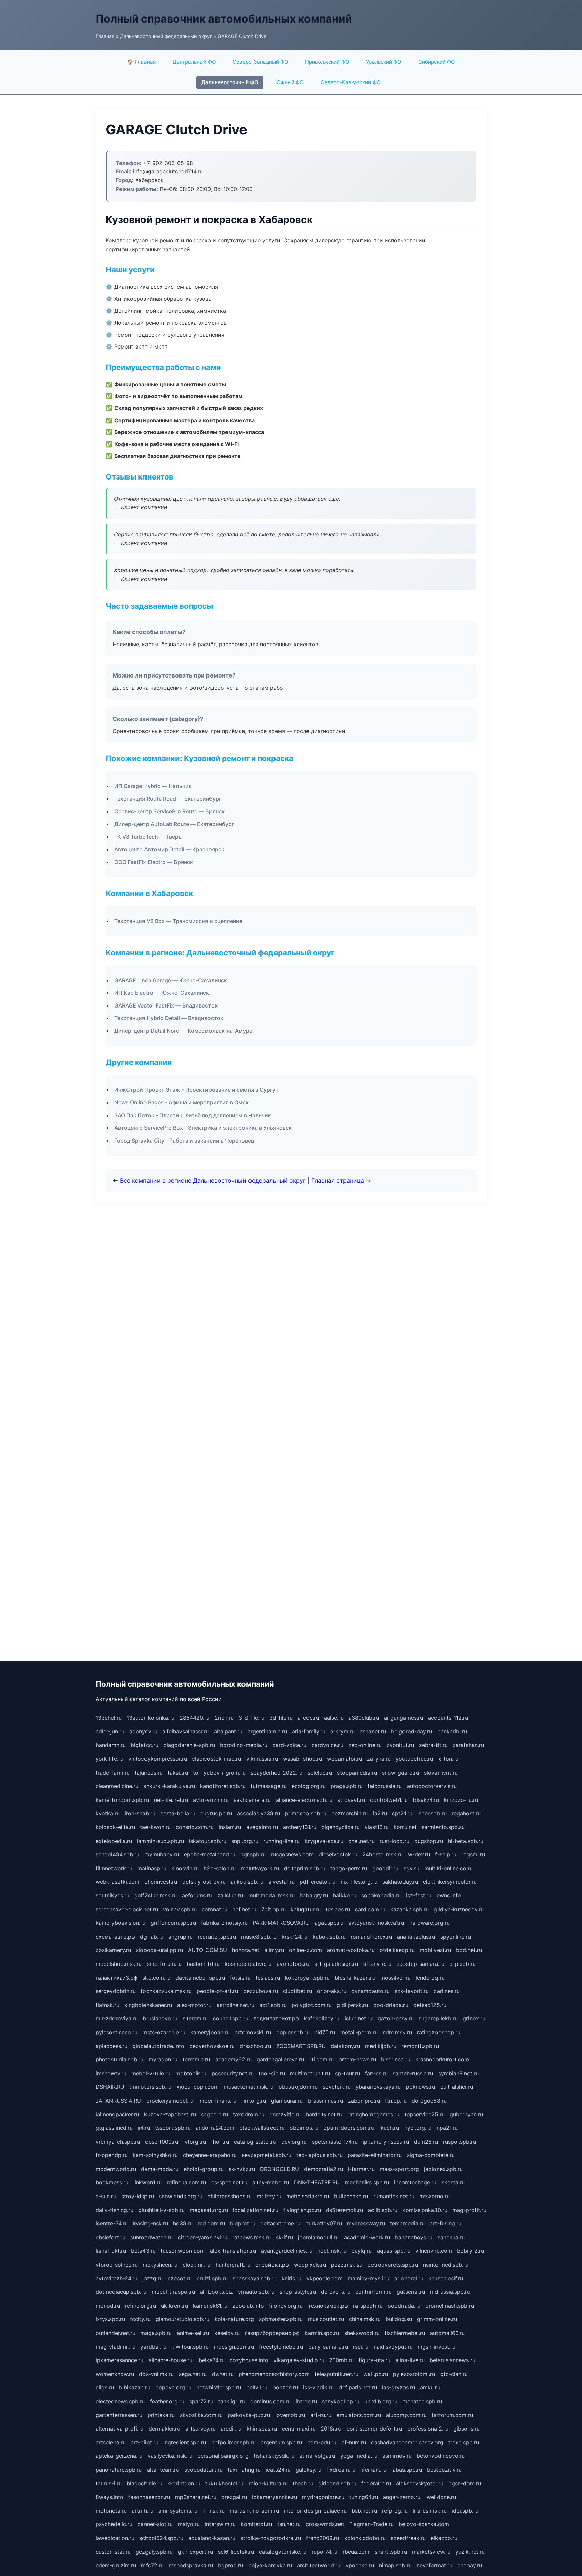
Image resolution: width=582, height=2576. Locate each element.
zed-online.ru (365, 1745)
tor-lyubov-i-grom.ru (219, 1773)
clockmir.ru (197, 2265)
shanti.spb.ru (391, 2552)
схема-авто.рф (115, 1937)
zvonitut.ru (400, 1745)
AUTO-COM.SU (207, 1950)
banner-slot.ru (155, 2524)
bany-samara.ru (328, 2347)
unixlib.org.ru (381, 2401)
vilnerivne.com (434, 2251)
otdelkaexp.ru (397, 1950)
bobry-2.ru (471, 2251)
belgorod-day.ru (412, 1731)
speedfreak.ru (408, 2538)
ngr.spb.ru (253, 1854)
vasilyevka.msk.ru (170, 2456)
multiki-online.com (448, 1868)
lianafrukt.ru (111, 2251)
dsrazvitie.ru (285, 2114)
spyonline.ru (456, 1937)
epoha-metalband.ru (210, 1854)
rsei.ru (361, 2347)
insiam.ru (230, 1827)
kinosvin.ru (185, 1868)
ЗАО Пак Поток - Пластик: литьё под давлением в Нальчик (193, 1115)
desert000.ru (162, 2142)
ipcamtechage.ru (415, 2182)
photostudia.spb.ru (120, 2059)
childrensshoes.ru (230, 2196)
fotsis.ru (240, 1978)
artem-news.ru (357, 2059)
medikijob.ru (381, 2046)
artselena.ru (111, 2442)
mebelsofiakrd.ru (308, 2196)
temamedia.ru (407, 2223)
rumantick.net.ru (394, 2196)
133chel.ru (109, 1718)
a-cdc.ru (308, 1718)
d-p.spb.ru (462, 1964)
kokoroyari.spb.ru (307, 1978)
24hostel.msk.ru (383, 1854)
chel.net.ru (361, 1841)
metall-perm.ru (359, 2032)
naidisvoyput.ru (393, 2347)
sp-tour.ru (348, 2073)
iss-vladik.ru (318, 2387)
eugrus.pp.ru (216, 1813)
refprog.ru (395, 2511)
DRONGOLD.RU (280, 2169)
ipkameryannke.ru (274, 2497)
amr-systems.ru (178, 2511)
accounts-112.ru (448, 1718)
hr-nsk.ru (214, 2511)
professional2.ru (428, 2429)
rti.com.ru (321, 2059)
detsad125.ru (430, 2005)
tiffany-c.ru (377, 1964)
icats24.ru (278, 2470)
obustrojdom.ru (298, 2087)
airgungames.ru (403, 1718)
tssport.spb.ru (173, 2128)
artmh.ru (142, 2511)
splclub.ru (320, 1773)
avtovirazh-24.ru (117, 2278)
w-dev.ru (419, 1854)
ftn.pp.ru (396, 2101)
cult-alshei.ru (457, 2087)
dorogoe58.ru (429, 2101)
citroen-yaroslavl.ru (203, 2237)
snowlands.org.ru (181, 2196)
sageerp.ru (215, 2114)
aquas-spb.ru (394, 2251)
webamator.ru (345, 1759)
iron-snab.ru (140, 1813)
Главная (105, 36)
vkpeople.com (325, 2278)
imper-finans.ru (217, 2101)
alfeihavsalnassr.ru (186, 1731)
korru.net (405, 1827)
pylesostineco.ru (117, 2032)
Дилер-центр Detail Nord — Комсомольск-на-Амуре (183, 1031)
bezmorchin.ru (350, 1813)
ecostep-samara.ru (420, 1964)
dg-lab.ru (152, 1937)
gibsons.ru (466, 2429)
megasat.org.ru (209, 2210)
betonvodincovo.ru (441, 2456)
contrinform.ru (374, 2292)
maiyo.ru (189, 2524)
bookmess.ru (112, 2182)
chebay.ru (470, 2565)
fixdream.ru (341, 2470)
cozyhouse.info (249, 2360)
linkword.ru (148, 2182)
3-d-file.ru (252, 1718)
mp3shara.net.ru (196, 2497)
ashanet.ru (373, 1731)
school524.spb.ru (161, 2538)
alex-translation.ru (233, 2251)
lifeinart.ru (373, 2470)
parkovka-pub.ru (249, 2415)
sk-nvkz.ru (242, 2169)
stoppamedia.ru (357, 1773)
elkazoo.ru (444, 2538)
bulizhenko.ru (351, 2196)
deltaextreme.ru (280, 2223)
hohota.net (246, 1950)
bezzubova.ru (261, 1991)
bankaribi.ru (452, 1731)
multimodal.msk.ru (271, 1895)
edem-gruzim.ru (116, 2565)
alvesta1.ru (282, 1882)
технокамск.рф (328, 2306)
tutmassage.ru (269, 1786)
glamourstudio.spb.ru (183, 2319)
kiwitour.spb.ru (190, 2347)
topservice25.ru (425, 2114)
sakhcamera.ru (252, 1800)
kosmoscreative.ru (248, 1964)
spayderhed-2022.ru (277, 1773)
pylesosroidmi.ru (414, 2374)
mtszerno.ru (434, 2196)
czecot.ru (180, 2278)
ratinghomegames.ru (373, 2114)
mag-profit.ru (469, 2210)
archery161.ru (300, 1827)
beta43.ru (143, 2251)
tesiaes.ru (338, 1909)
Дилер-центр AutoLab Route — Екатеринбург (174, 824)
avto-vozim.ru (211, 1800)
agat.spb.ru (329, 1923)
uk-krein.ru (174, 2306)
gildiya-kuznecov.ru (459, 1909)
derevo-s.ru (336, 2292)
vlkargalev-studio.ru (299, 2360)
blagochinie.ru (144, 2483)
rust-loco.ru (394, 1841)
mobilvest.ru (435, 1950)
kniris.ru (292, 2278)
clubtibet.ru (297, 1991)
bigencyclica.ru (341, 1827)
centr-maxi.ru (299, 2429)
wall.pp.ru (376, 2374)
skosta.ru (453, 2182)
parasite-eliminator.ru (375, 2155)
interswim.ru (220, 2524)
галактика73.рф (117, 1978)
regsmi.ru (473, 1854)
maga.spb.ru (156, 2333)
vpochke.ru (360, 2565)
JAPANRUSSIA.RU (118, 2101)
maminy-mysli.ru (368, 2278)
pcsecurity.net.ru (233, 2073)
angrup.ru (181, 1937)
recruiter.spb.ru (217, 1937)
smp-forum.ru (164, 1964)
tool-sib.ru (272, 2073)
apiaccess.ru (111, 2046)
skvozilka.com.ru (201, 2415)
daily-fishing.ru (115, 2210)
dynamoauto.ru (370, 1991)
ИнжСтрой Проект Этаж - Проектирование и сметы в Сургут (196, 1090)
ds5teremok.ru (345, 2210)
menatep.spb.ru (422, 2401)
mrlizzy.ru (269, 2196)
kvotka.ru (108, 1813)
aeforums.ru (197, 1895)
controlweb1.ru (389, 1800)
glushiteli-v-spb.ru (161, 2210)
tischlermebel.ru (405, 2333)
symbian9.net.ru (458, 2073)
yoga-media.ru (359, 2456)
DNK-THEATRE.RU (317, 2182)
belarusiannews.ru (452, 2360)
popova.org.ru (173, 2387)
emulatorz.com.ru (359, 2415)
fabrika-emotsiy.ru (224, 1923)
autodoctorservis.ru (432, 1786)
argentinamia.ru (267, 1731)
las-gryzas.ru (398, 2387)
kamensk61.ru (210, 2306)
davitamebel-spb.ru (200, 1978)
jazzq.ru (153, 2278)
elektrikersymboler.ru (450, 1882)
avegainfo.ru (262, 1827)
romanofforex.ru (371, 1937)
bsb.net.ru (364, 2511)
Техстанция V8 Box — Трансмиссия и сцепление (178, 921)
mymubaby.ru (162, 1854)
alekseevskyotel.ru (420, 2483)
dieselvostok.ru (338, 1854)
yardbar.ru (153, 2347)
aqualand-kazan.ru (212, 2538)
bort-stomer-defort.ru (374, 2429)
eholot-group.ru (204, 2169)
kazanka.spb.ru (410, 1909)
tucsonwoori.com (183, 2251)
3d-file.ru (281, 1718)
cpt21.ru (402, 1813)
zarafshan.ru (468, 1745)
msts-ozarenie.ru (164, 2032)
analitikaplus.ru (416, 1937)
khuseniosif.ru (446, 2278)
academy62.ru (233, 2059)
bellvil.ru (257, 2387)
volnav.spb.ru (180, 1909)
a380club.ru (364, 1718)
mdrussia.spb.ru (450, 2292)
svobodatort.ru (203, 2470)
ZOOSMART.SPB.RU (301, 2046)
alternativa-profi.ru (120, 2429)
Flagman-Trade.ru (371, 2524)
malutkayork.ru (260, 1868)
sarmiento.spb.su (443, 1827)
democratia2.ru (324, 2169)
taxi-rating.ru (244, 2470)
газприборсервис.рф (272, 2333)
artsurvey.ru (200, 2429)
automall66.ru (447, 2333)
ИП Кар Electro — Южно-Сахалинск (162, 993)
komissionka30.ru (425, 2210)
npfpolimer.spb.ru (233, 2442)
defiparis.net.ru (358, 2387)
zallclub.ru (230, 1895)
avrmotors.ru (293, 1964)
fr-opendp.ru (112, 2155)
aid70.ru (325, 2032)
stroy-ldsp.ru (138, 2196)
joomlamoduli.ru (318, 2237)
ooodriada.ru (404, 2306)
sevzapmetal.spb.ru (267, 2155)
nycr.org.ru (418, 2128)
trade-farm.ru (113, 1773)
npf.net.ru (244, 1909)
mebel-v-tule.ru (151, 2073)
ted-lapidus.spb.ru (319, 2155)
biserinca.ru (396, 2059)
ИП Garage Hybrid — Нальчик (153, 786)
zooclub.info (248, 2306)
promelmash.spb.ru (450, 2306)
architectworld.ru (319, 2565)
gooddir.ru (385, 1868)
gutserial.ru (411, 2292)
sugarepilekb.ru (438, 2018)
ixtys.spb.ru (110, 2319)
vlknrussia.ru (262, 1759)
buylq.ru (362, 2251)
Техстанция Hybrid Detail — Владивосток (169, 1018)
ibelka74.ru (211, 2360)
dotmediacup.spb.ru (121, 2292)
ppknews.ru (421, 2087)
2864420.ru (195, 1718)
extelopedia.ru (114, 1841)
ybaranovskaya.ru (378, 2087)
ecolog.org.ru (309, 1786)
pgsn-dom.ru (465, 2483)
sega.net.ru (193, 2374)
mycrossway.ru (366, 2223)
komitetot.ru (256, 2524)
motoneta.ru (111, 2511)
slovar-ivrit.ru (441, 1773)
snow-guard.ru (400, 1773)
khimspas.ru (262, 2429)
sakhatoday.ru (400, 1882)
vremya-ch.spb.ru (118, 2142)
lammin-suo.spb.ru (160, 1841)
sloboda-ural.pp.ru (159, 1950)
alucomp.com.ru (406, 2415)
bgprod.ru (231, 2565)
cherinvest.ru (161, 1882)
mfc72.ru (152, 2565)
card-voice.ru (289, 1745)
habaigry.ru (314, 1895)
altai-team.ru (163, 2470)
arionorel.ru (409, 2278)
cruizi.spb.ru (212, 2278)
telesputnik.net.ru (336, 2374)
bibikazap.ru (135, 2387)
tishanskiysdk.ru (274, 2456)
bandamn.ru (111, 1745)
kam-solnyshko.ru (155, 2155)
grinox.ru (474, 2018)
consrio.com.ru (195, 1827)
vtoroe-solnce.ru (117, 2265)
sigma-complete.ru (431, 2155)
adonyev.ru (143, 1731)
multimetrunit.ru (310, 2073)
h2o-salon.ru (220, 1868)
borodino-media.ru (244, 1745)
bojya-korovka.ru (270, 2565)
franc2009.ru (323, 2538)
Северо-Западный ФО (261, 62)
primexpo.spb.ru (306, 1813)
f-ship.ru (446, 1854)
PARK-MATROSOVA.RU (281, 1923)
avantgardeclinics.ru (287, 2251)
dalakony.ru (345, 2046)
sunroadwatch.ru (152, 2237)
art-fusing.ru (446, 2223)
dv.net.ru (223, 2374)
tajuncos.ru (149, 1773)
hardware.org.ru (429, 1923)
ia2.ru (380, 1813)
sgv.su (411, 1868)
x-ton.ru (448, 1759)
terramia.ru (196, 2059)
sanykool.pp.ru (341, 2401)
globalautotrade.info (158, 2046)
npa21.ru (447, 2128)
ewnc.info (449, 1895)
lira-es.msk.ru (430, 2511)
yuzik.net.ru (470, 2552)
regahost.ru (466, 1813)
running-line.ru (282, 1841)
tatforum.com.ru (452, 2415)
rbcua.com (356, 2552)
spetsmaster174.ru (335, 2142)
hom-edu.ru (322, 2442)
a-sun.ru (106, 2196)
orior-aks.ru (332, 1991)
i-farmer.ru (361, 2169)
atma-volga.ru (317, 2456)
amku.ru (430, 2387)
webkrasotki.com (118, 1882)
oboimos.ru (304, 2128)
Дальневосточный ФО (230, 82)
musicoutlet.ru (326, 2319)
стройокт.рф (272, 2265)
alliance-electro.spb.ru (304, 1800)
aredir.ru (231, 2429)
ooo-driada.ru (391, 2005)
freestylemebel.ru (281, 2347)
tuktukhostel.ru (224, 2483)
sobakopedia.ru (381, 1895)
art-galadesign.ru (336, 1964)
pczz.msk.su (347, 2265)
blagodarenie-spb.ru (189, 1745)
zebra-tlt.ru (433, 1745)
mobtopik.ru (191, 2073)
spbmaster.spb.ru (281, 2319)
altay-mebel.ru (271, 2182)
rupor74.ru (325, 2552)
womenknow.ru (115, 2374)
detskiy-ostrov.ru (204, 1882)
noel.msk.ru (332, 2251)
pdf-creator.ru (318, 1882)
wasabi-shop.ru (302, 1759)
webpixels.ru (310, 2265)
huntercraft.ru (233, 2265)
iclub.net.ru (359, 2018)
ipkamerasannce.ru (120, 2360)
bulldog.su (399, 2319)
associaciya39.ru (258, 1813)
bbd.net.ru (469, 1950)
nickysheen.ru (160, 2265)
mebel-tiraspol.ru (173, 2292)
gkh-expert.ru (195, 2552)
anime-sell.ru (193, 2333)
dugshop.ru (429, 1841)
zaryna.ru (379, 1759)
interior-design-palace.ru (315, 2511)
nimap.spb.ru (395, 2565)
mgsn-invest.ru (437, 2347)
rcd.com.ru (211, 2223)
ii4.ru (144, 2128)
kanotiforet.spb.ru (223, 1786)
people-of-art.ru (217, 1991)
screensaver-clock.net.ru (127, 1909)
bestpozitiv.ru (444, 2470)
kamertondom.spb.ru (122, 1800)
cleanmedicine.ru (117, 1786)
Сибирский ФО (437, 62)
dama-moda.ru (160, 2169)
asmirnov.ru (397, 2456)
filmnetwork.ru (114, 1868)
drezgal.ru (234, 2497)
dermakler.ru (164, 2429)
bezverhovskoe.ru (212, 2046)
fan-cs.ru (376, 2073)
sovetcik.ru (337, 2087)
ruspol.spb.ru (459, 2142)
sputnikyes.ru (112, 1895)
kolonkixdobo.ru (365, 2538)
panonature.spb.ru (119, 2470)
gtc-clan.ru (454, 2374)
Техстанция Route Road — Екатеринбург (168, 799)
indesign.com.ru (234, 2347)
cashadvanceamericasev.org (407, 2442)
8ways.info (109, 2497)
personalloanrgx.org (223, 2456)
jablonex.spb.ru (443, 2169)
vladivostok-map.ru (217, 1759)
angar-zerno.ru (402, 2497)
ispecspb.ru (432, 1813)
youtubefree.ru (414, 1759)
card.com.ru (370, 1909)
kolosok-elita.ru (115, 1827)
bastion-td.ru (203, 1964)
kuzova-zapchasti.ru (170, 2114)
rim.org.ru (254, 2101)
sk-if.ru (284, 2237)
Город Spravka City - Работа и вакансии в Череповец (184, 1141)
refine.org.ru (140, 2306)
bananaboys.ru (414, 2237)
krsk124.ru (295, 1937)
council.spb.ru (231, 2018)
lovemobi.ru (290, 2415)
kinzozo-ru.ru (461, 1800)
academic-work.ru (367, 2237)
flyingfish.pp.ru (302, 2210)
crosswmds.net (325, 2524)
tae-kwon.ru (155, 1827)
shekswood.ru (362, 2333)
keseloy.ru (227, 2333)
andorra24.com (215, 2128)
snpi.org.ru (245, 1841)
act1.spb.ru (273, 2005)
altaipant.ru (228, 1731)
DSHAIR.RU (110, 2087)
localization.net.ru (256, 2210)
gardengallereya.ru (280, 2059)
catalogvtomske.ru (283, 2552)
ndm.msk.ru (397, 2032)
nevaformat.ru (434, 2565)
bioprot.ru (243, 2223)
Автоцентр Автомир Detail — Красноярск (169, 849)
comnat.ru (215, 1909)
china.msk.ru (365, 2319)
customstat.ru (113, 2552)
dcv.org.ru (294, 2142)
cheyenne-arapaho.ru (210, 2155)
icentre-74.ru (112, 2223)
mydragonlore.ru (323, 2497)
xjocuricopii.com (198, 2087)
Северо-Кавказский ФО (351, 82)
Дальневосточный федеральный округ (166, 36)
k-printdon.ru (184, 2483)
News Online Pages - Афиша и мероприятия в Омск (181, 1102)
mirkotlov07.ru (324, 2223)
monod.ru (108, 2306)
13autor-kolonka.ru (151, 1718)
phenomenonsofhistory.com (274, 2374)
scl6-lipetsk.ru (236, 2552)
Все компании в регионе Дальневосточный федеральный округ (213, 1180)
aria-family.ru (309, 1731)
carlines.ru (447, 1991)
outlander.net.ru (116, 2333)
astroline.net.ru (235, 2005)
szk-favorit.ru (412, 1991)
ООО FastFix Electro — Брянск (154, 862)
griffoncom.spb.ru (173, 1923)
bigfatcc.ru (144, 1745)
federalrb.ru (376, 2483)
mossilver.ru (395, 1978)
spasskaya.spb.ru (255, 2278)
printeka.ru (161, 2415)
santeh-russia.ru (413, 2073)
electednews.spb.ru (120, 2401)
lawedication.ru (115, 2538)
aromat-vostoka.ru (351, 1950)
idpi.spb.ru (465, 2511)
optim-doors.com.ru (349, 2128)
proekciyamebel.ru (170, 2101)
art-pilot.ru (144, 2442)
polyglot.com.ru (312, 2005)
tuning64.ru (364, 2497)
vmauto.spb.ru (256, 2292)
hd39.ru (183, 2223)
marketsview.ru (431, 2552)
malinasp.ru (152, 1868)
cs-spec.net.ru (229, 2182)
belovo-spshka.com (424, 2524)
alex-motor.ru (194, 2005)
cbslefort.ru (110, 2237)
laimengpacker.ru (117, 2114)
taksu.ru (178, 1773)
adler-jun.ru (110, 1731)
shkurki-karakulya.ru (169, 1786)
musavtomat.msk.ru (249, 2087)
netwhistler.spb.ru (219, 2387)
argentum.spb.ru (281, 2442)
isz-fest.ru (419, 1895)
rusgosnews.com (292, 1854)
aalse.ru (334, 1718)
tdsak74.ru (426, 1800)
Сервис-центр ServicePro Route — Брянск (169, 811)
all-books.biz (217, 2292)
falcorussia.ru (385, 1786)
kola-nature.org (234, 2319)
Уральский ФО (384, 62)
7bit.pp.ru (273, 1909)
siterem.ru (195, 2018)
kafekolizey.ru (322, 2018)
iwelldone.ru (441, 2497)
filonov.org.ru (286, 2306)
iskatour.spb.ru (208, 1841)
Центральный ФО (194, 62)
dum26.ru (426, 2142)
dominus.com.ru (270, 2401)
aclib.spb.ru (383, 2210)
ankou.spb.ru (247, 1882)
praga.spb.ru (347, 1786)
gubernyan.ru (466, 2114)
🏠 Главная (141, 62)
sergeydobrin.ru (116, 1991)
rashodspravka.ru (191, 2565)
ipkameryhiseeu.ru (386, 2142)
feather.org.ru (167, 2401)
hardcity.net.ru (324, 2114)
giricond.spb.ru (337, 2483)
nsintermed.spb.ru (446, 2265)
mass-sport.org (399, 2169)
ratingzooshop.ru (439, 2032)
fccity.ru (140, 2319)
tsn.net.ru (289, 2524)
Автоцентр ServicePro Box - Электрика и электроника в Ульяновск (203, 1128)
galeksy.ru (309, 2470)
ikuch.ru (389, 2128)
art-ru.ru (321, 2415)
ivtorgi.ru (195, 2142)
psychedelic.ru (114, 2524)
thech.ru (303, 2483)
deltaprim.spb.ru (305, 1868)
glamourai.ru (287, 2101)
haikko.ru (345, 1895)
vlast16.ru (377, 1827)
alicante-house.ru (170, 2360)
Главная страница (338, 1180)
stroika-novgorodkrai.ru (271, 2538)
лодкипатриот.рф (276, 2018)
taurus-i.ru (109, 2483)
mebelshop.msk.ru (119, 1964)
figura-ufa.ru (375, 2360)
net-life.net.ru (171, 1800)
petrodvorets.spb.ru (393, 2265)
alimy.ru (274, 1950)
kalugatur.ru (306, 1909)
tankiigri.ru (232, 2401)
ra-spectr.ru (368, 2306)
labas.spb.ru (407, 2470)
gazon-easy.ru (396, 2018)
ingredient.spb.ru (185, 2442)
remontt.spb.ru (420, 2046)
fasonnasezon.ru (149, 2497)
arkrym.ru (343, 1731)
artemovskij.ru (253, 2032)
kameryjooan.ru (210, 2032)
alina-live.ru (410, 2360)
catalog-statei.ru (255, 2142)
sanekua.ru (451, 2237)
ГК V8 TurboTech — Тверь (148, 837)
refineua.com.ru (186, 2182)
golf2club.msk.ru (156, 1895)
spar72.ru (201, 2401)
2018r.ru (331, 2429)
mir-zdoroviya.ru (117, 2018)
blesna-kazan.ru (355, 1978)
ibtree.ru (306, 2401)
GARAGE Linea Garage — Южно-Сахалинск (171, 980)
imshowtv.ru (111, 2073)
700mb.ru (342, 2360)
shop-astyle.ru (298, 2292)
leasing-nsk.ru (150, 2223)
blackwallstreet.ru (262, 2128)
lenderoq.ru (430, 1978)
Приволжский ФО (327, 62)
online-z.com (305, 1950)
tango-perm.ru (349, 1868)
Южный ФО (289, 82)
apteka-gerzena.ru (119, 2456)
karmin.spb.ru (322, 2333)
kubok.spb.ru (329, 1937)
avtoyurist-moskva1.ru (376, 1923)
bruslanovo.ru (160, 2018)
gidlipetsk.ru (352, 2005)
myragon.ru (163, 2059)
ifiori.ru (220, 2142)
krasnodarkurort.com (442, 2059)
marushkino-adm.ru (254, 2511)
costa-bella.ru (178, 1813)
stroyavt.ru (351, 1800)
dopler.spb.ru (293, 2032)
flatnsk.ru (107, 2005)
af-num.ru (354, 2442)
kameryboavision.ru (121, 1923)
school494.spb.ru (118, 1854)
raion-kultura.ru (268, 2483)
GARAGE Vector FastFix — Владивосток (166, 1005)
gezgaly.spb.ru (154, 2552)
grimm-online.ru (437, 2319)
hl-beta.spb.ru (466, 1841)
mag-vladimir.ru (116, 2347)
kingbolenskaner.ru (148, 2005)
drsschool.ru (255, 2046)
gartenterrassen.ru (119, 2415)
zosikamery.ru (113, 1950)
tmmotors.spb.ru (150, 2087)
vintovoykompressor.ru (158, 1759)
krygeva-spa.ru (324, 1841)
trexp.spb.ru (464, 2442)
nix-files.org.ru (359, 1882)
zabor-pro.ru (364, 2101)
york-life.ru (109, 1759)
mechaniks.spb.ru (367, 2182)
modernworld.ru (116, 2169)
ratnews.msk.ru (252, 2237)
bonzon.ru (285, 2387)
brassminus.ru (325, 2101)
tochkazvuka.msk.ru (166, 1991)
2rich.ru (224, 1718)
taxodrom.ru (249, 2114)
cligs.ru (105, 2387)
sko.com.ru (156, 1978)
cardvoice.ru (327, 1745)
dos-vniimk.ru (156, 2374)
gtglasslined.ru (114, 2128)
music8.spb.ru (259, 1937)
